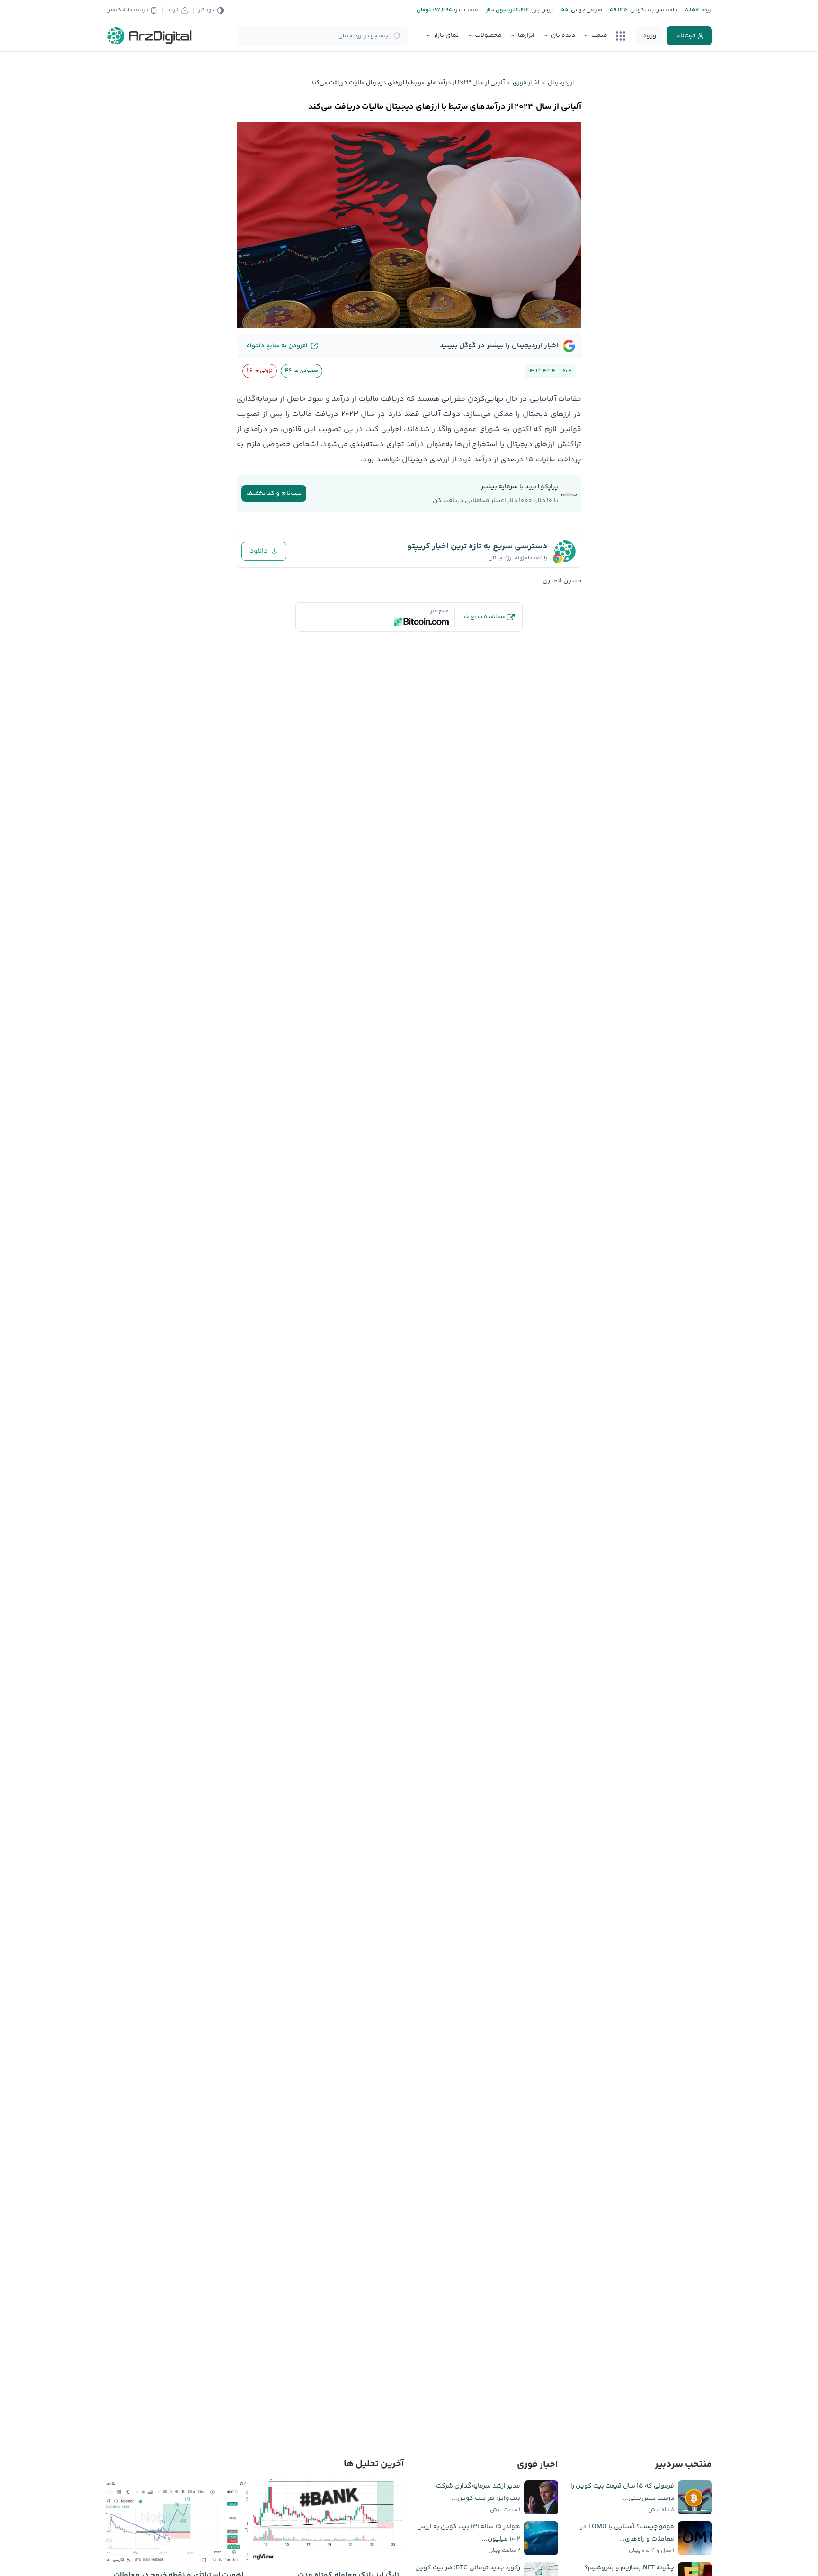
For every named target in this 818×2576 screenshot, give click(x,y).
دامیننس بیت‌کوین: (653, 10)
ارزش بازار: (541, 10)
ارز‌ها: (705, 10)
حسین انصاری (562, 581)
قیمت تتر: (465, 10)
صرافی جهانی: (585, 10)
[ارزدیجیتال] (150, 36)
